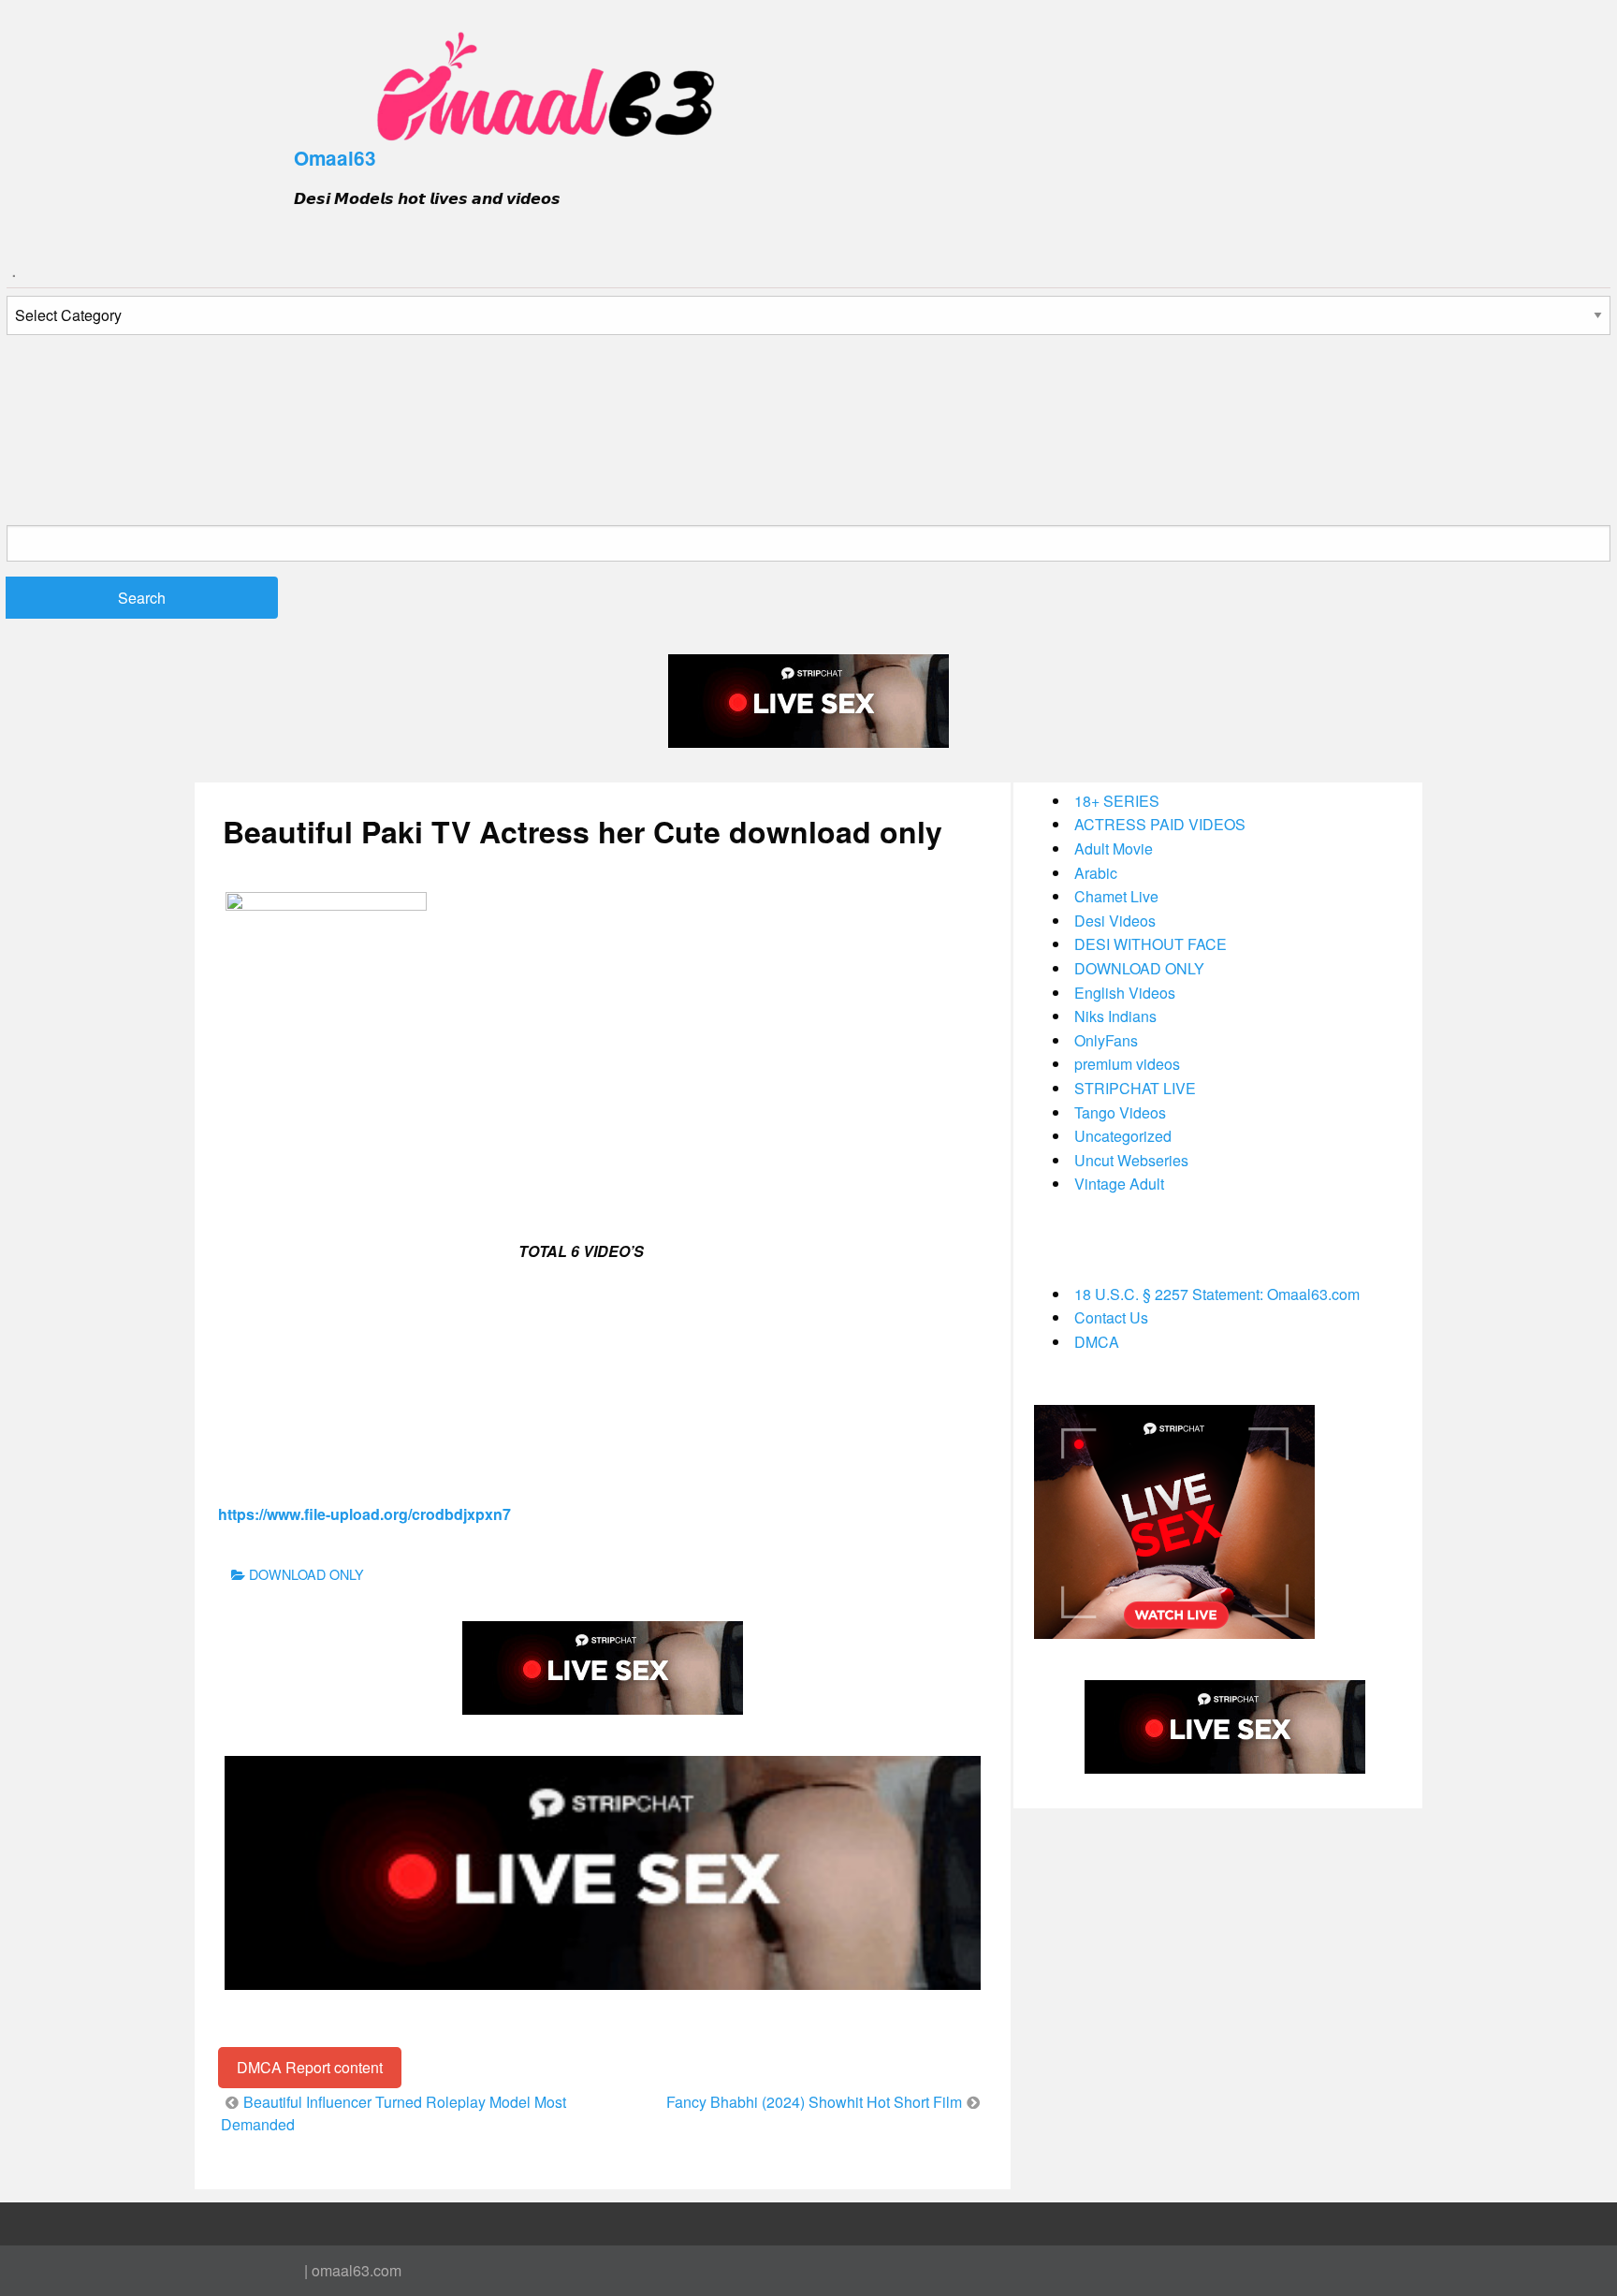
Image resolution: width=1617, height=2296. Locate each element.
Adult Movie (1114, 848)
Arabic (1096, 873)
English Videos (1125, 993)
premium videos (1127, 1064)
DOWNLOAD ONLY (306, 1574)
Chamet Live (1116, 896)
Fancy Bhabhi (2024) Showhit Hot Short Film (814, 2102)
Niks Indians (1115, 1016)
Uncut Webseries (1131, 1160)
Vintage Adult (1119, 1184)
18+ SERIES (1117, 801)
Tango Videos (1120, 1112)
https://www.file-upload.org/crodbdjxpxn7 (364, 1514)
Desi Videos (1115, 921)
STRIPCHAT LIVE (1135, 1088)
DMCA (1097, 1342)
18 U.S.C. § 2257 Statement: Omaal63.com (1217, 1294)
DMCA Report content (310, 2067)
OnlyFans (1106, 1040)
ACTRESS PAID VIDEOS (1160, 824)
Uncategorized (1123, 1136)
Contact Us (1111, 1317)
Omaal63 (335, 158)
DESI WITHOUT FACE (1151, 944)
